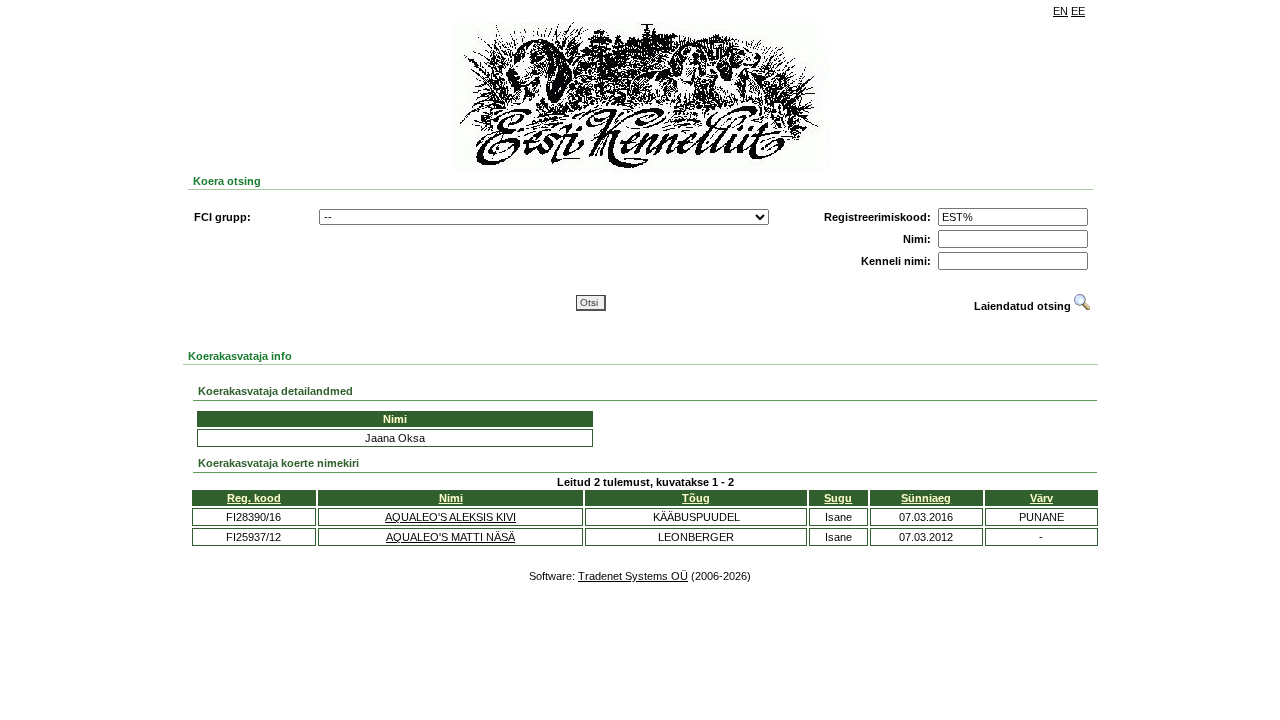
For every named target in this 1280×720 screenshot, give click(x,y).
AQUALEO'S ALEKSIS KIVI (450, 517)
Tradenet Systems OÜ (633, 576)
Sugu (838, 498)
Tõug (696, 498)
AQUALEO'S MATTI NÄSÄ (450, 537)
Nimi (451, 498)
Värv (1041, 498)
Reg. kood (254, 498)
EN (1060, 11)
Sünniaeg (926, 498)
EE (1078, 11)
